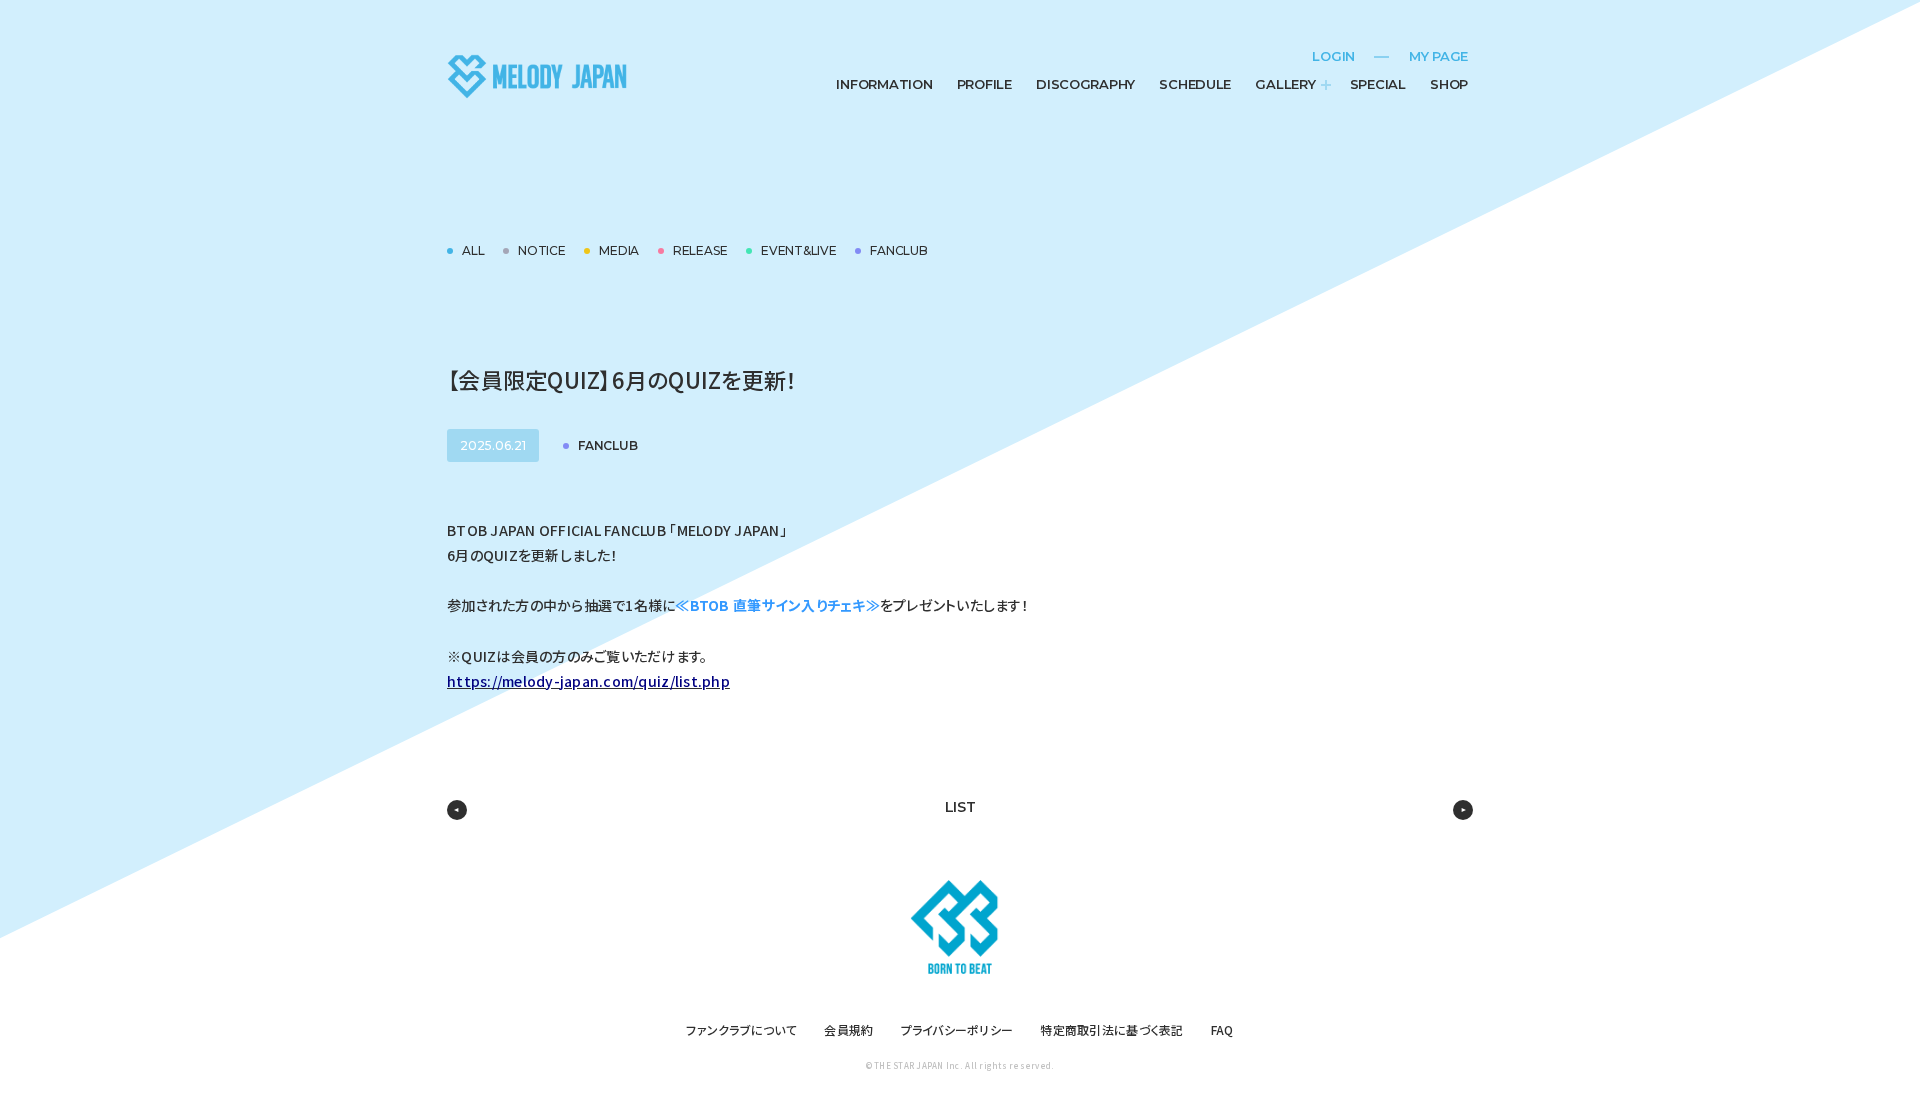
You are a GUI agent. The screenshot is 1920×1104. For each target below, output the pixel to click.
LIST (960, 807)
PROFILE (984, 84)
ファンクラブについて (741, 1029)
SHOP (1449, 84)
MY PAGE (1438, 56)
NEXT (1463, 810)
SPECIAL (1378, 84)
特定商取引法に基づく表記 (1111, 1029)
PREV (457, 810)
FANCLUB (898, 250)
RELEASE (700, 250)
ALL (473, 250)
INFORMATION (884, 84)
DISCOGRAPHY (1085, 84)
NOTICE (542, 250)
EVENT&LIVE (799, 250)
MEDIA (619, 250)
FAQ (1222, 1029)
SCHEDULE (1195, 84)
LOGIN (1333, 56)
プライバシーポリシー (957, 1029)
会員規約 (848, 1029)
